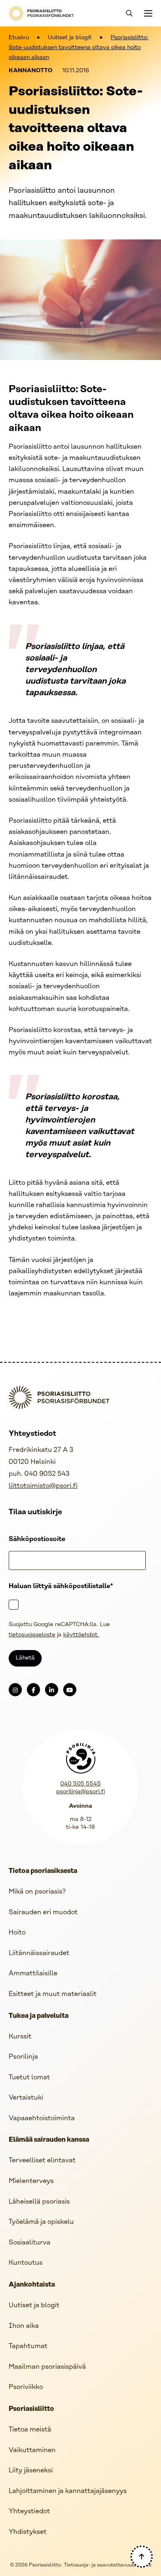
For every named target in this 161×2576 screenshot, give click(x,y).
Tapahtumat (28, 2346)
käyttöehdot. (81, 1635)
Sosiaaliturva (30, 2243)
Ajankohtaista (32, 2285)
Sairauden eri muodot (43, 1912)
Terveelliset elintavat (42, 2160)
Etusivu (19, 38)
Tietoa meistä (30, 2430)
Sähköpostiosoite (37, 1539)
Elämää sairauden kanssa (49, 2140)
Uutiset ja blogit (70, 38)
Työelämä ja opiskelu (41, 2222)
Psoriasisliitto (31, 2409)
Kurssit (20, 2037)
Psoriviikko (26, 2387)
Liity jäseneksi (31, 2471)
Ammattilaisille (33, 1973)
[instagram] (15, 1690)
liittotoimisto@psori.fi (43, 1486)
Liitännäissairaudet (39, 1953)
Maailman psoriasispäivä (47, 2367)
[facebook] (33, 1690)
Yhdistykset (28, 2532)
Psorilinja (23, 2057)
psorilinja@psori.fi (80, 1792)
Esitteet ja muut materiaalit (53, 1994)
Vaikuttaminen (32, 2450)
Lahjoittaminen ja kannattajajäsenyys (68, 2491)
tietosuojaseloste (32, 1635)
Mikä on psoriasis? (37, 1892)
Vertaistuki (26, 2098)
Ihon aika (24, 2326)
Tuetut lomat (29, 2078)
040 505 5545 (80, 1784)
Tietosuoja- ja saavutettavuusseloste (108, 2565)
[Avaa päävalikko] (147, 13)
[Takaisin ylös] (142, 2557)
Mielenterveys (31, 2181)
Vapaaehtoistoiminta (42, 2118)
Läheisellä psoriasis (39, 2202)
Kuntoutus (26, 2263)
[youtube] (70, 1690)
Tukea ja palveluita (39, 2016)
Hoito (17, 1933)
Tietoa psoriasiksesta (43, 1871)
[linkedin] (52, 1690)
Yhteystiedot (29, 2511)
